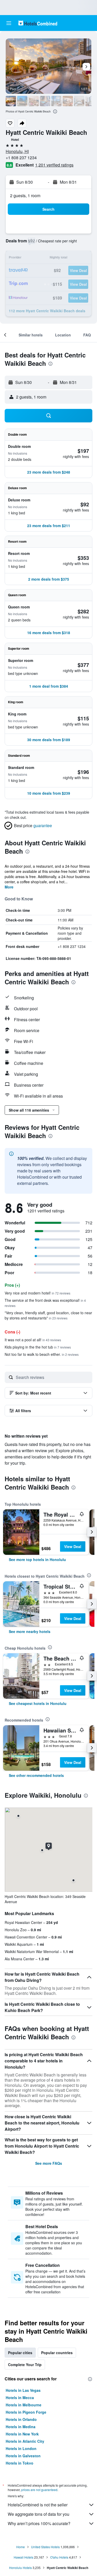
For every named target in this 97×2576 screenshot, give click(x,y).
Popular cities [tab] (20, 2353)
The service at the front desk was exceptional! (45, 1303)
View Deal (73, 1546)
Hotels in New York (22, 2434)
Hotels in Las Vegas (23, 2390)
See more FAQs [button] (49, 2163)
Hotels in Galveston (23, 2456)
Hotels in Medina (21, 2427)
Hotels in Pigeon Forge (26, 2412)
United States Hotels (45, 2547)
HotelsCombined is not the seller (38, 2505)
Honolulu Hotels (20, 2568)
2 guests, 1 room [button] (25, 195)
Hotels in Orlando (21, 2419)
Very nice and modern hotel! (38, 1293)
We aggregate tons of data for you (39, 2514)
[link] (37, 1559)
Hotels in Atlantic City (25, 2441)
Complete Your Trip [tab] (25, 2365)
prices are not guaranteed (39, 2490)
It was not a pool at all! (33, 1340)
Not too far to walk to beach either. (42, 1354)
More (9, 887)
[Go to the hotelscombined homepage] (38, 23)
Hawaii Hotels (24, 2557)
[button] (9, 23)
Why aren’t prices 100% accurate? (39, 2523)
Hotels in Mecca (20, 2398)
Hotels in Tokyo (20, 2463)
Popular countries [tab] (57, 2353)
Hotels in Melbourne (24, 2405)
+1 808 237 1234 (21, 158)
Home (21, 2547)
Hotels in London (21, 2448)
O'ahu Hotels (59, 2557)
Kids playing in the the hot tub (38, 1347)
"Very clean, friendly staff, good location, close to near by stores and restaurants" (48, 1315)
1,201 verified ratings (54, 165)
